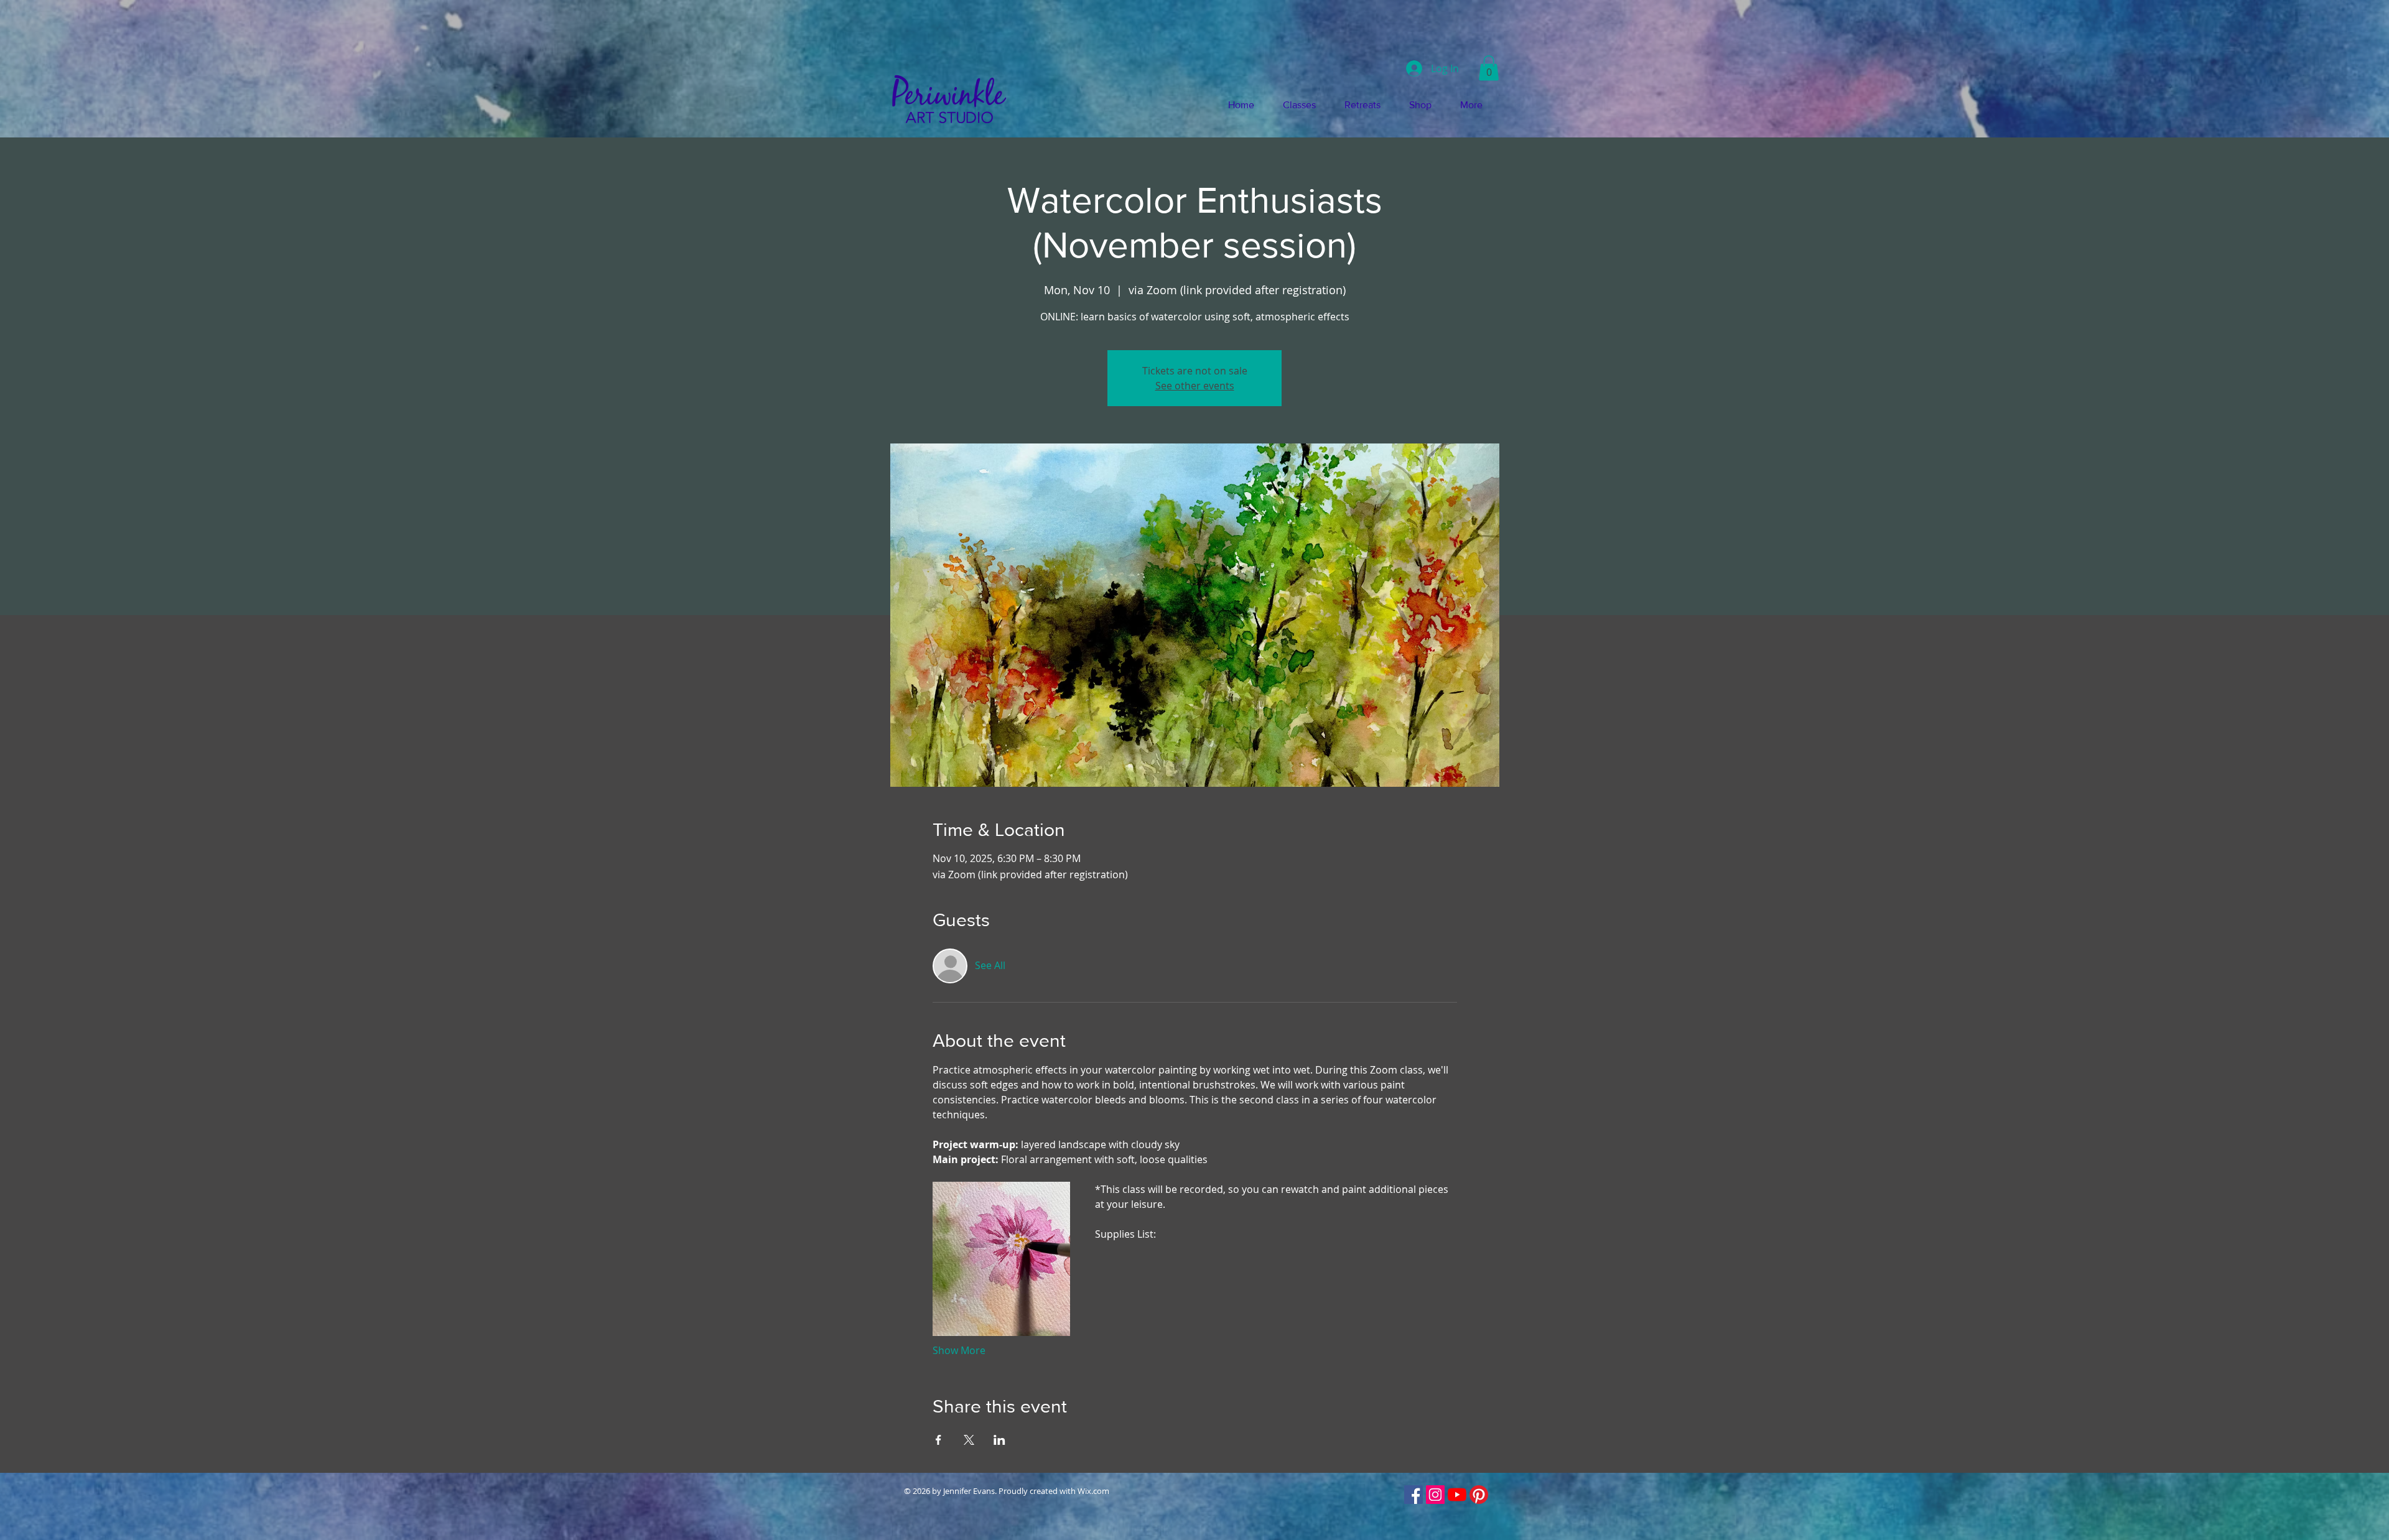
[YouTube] (1457, 1495)
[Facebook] (1413, 1495)
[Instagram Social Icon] (1435, 1495)
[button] (1489, 68)
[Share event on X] (969, 1440)
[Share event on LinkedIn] (999, 1440)
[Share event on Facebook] (938, 1440)
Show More (959, 1350)
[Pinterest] (1479, 1495)
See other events (1195, 386)
